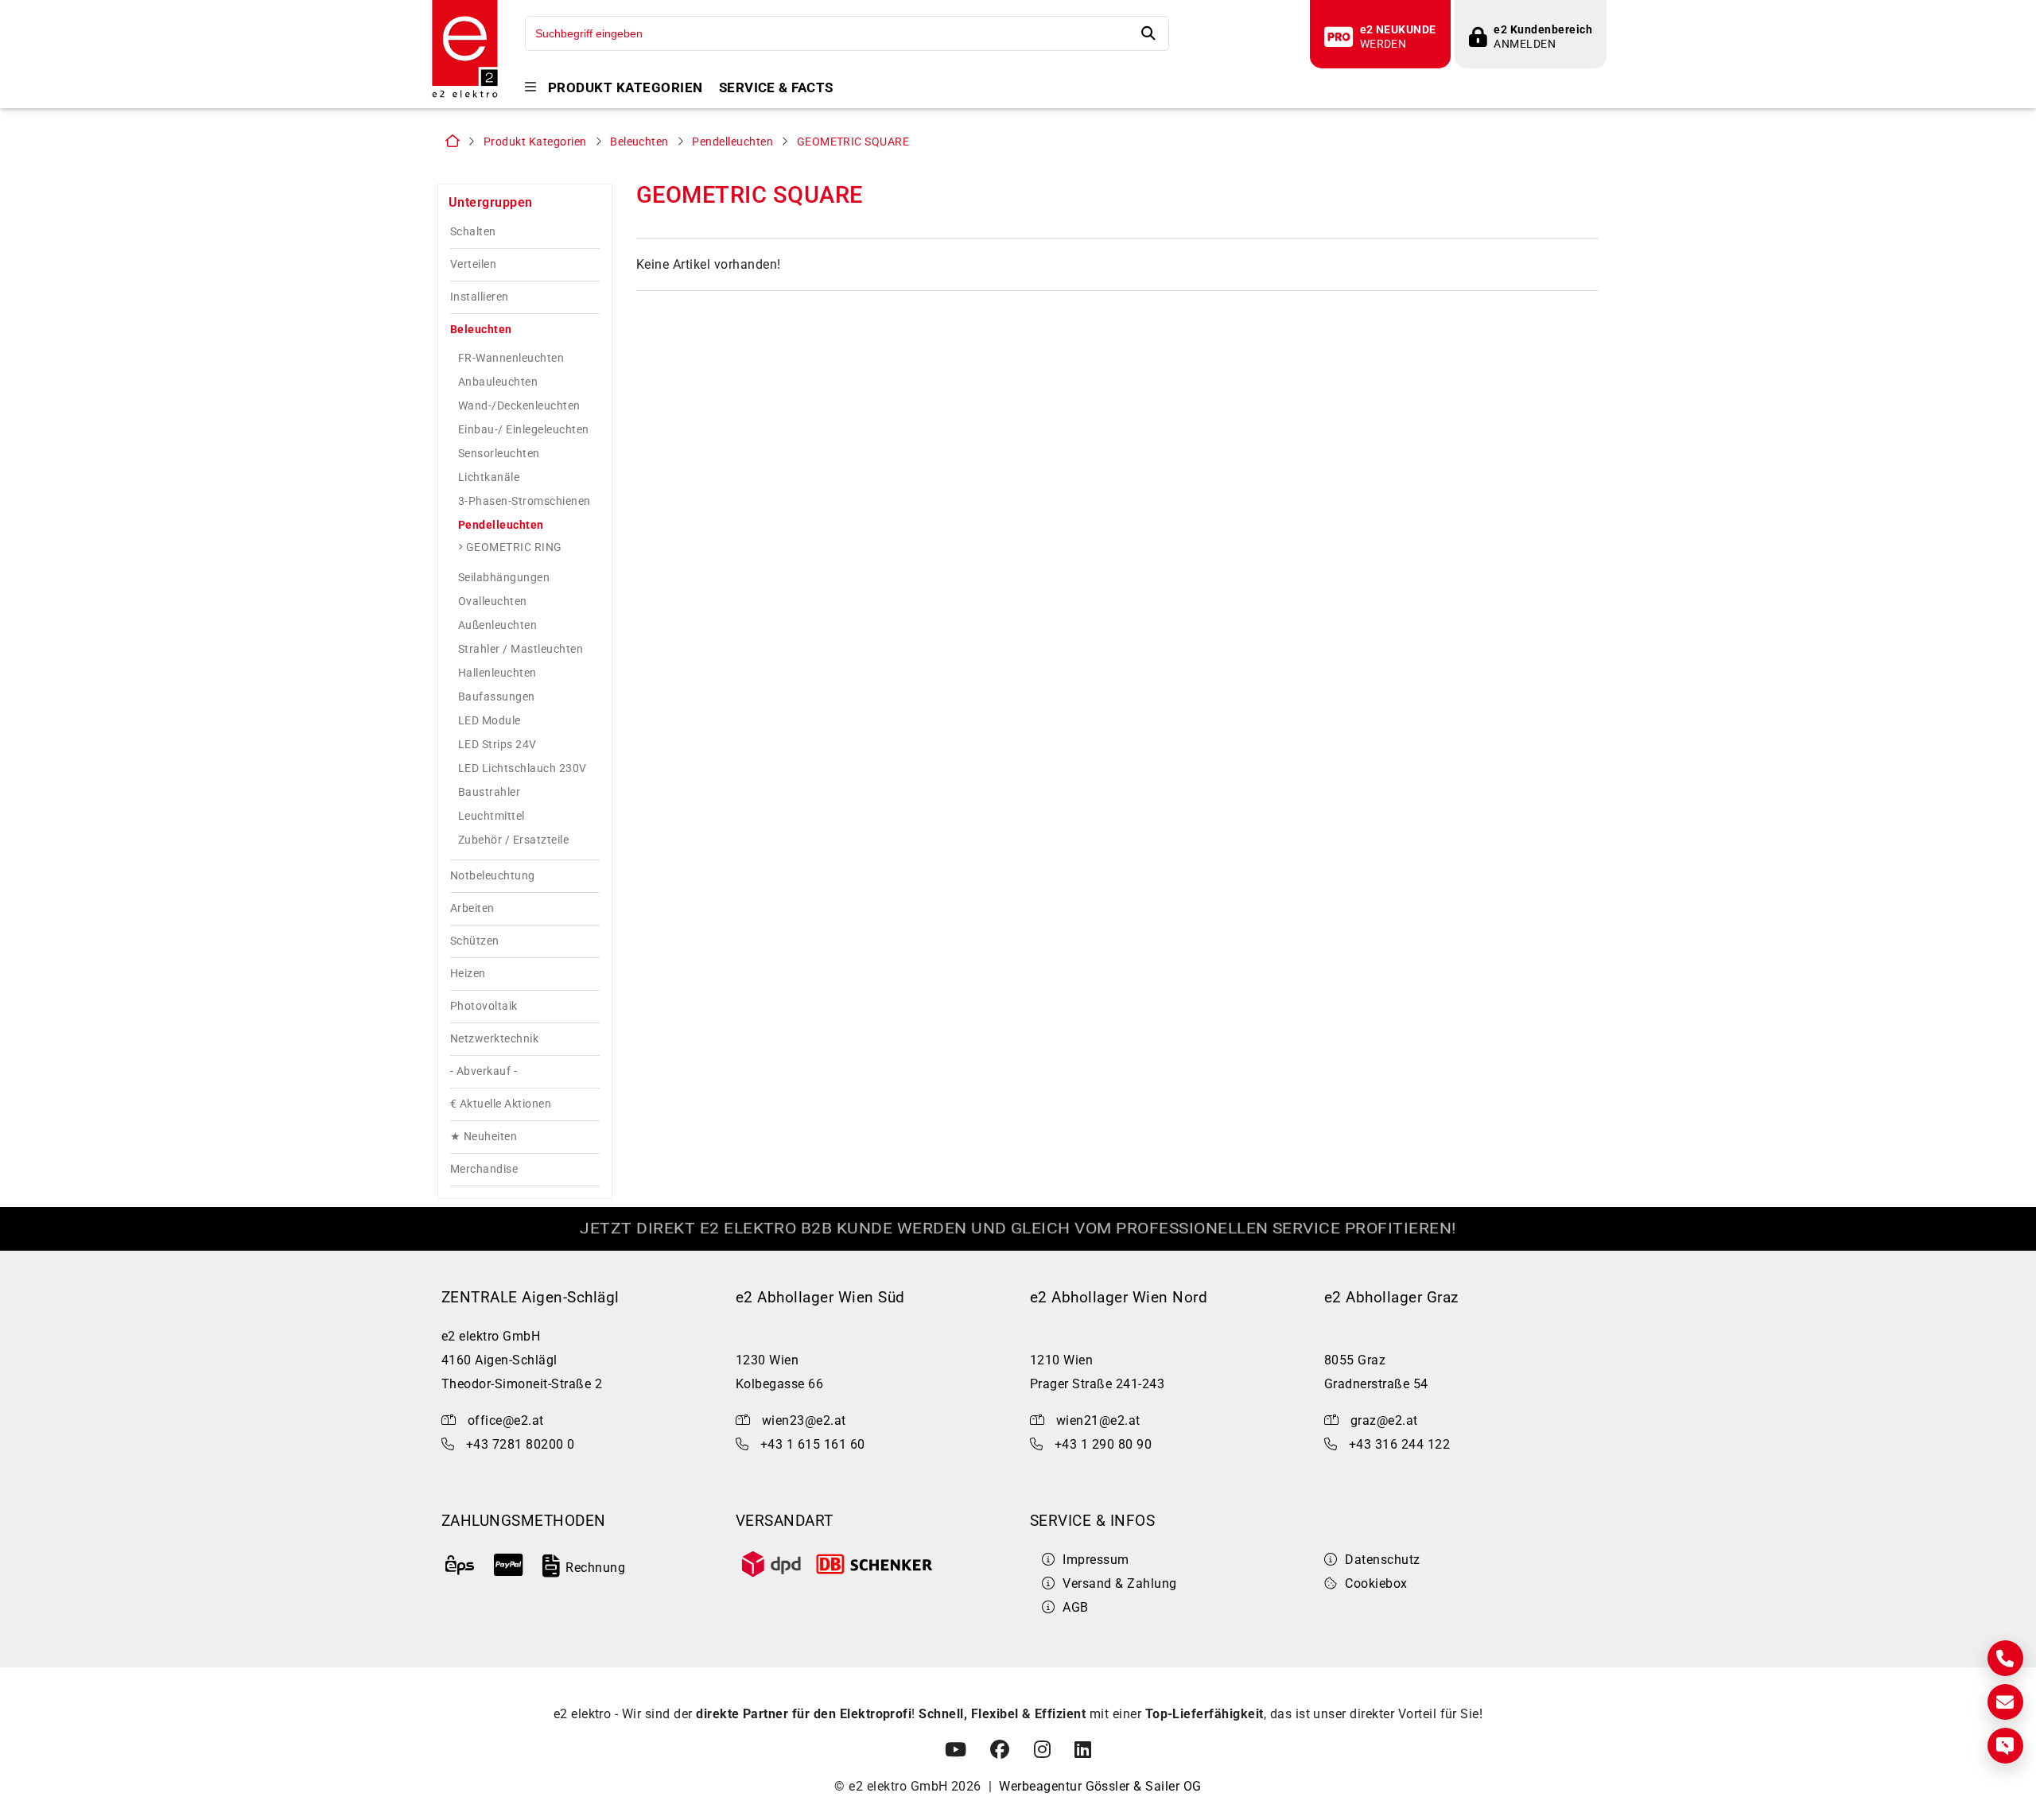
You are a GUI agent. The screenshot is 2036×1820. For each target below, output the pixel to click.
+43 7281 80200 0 (521, 1444)
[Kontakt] (2005, 1658)
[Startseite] (465, 96)
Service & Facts (776, 88)
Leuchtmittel (492, 816)
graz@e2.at (1384, 1420)
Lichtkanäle (489, 477)
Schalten (473, 232)
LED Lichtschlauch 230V (523, 768)
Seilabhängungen (504, 577)
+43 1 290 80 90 (1103, 1444)
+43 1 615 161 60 (813, 1444)
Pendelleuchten (732, 142)
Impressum (1096, 1560)
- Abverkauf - (484, 1071)
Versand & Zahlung (1119, 1583)
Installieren (480, 297)
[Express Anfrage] (2005, 1746)
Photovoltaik (484, 1006)
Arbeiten (472, 908)
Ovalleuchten (493, 601)
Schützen (475, 941)
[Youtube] (956, 1750)
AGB (1075, 1607)
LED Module (490, 720)
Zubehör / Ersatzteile (513, 840)
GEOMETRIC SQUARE (853, 142)
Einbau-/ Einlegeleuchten (524, 429)
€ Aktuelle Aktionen (501, 1104)
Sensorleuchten (499, 453)
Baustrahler (489, 792)
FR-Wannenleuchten (511, 358)
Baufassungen (497, 697)
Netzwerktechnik (494, 1039)
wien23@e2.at (804, 1420)
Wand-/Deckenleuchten (519, 406)
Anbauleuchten (498, 382)
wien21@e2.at (1098, 1420)
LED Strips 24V (497, 744)
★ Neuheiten (484, 1137)
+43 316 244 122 (1399, 1444)
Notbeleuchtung (493, 876)
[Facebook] (1000, 1750)
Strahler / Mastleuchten (521, 649)
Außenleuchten (497, 625)
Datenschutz (1382, 1560)
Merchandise (484, 1169)
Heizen (468, 974)
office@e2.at (506, 1420)
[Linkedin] (1083, 1750)
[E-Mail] (2005, 1702)
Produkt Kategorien (626, 88)
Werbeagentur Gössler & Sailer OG (1100, 1786)
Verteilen (473, 264)
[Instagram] (1042, 1750)
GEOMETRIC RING (514, 547)
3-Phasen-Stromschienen (525, 501)
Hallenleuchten (497, 673)
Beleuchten (639, 142)
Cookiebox (1376, 1583)
